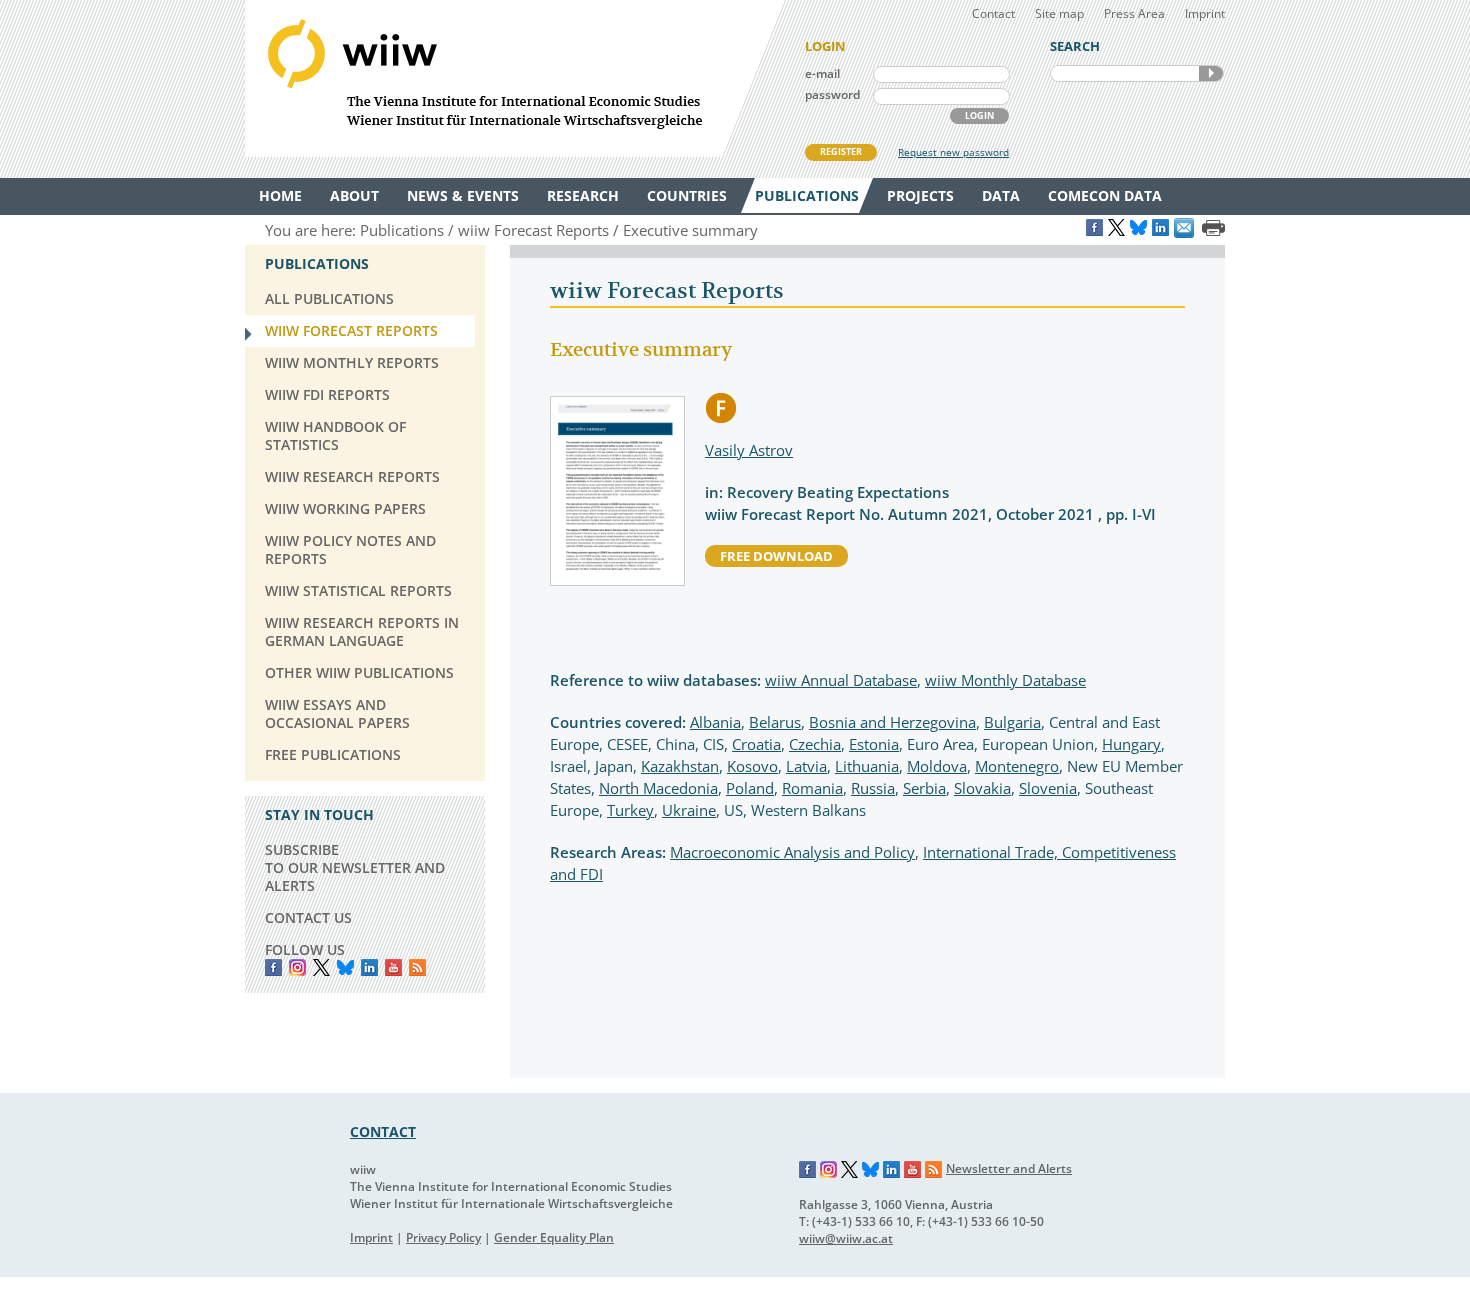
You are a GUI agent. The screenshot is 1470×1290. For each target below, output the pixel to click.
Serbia (924, 788)
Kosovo (752, 766)
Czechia (815, 744)
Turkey (630, 810)
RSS (417, 967)
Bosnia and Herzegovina (892, 722)
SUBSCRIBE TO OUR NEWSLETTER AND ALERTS (355, 867)
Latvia (806, 766)
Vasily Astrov (749, 450)
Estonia (874, 744)
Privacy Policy (443, 1237)
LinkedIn (369, 967)
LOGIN (979, 115)
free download (776, 556)
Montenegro (1017, 766)
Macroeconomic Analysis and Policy (792, 852)
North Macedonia (658, 788)
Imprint (1205, 13)
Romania (812, 788)
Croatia (756, 744)
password (832, 94)
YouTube (393, 967)
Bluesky (345, 967)
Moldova (937, 766)
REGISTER (841, 151)
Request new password (953, 152)
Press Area (1134, 13)
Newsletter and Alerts (1009, 1168)
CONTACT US (308, 917)
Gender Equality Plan (554, 1237)
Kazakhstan (680, 766)
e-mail (822, 73)
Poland (750, 788)
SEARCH (1211, 73)
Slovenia (1048, 788)
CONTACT (383, 1131)
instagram (297, 967)
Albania (715, 722)
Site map (1059, 13)
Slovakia (982, 788)
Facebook (273, 967)
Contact (993, 13)
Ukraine (689, 810)
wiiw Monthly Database (1005, 680)
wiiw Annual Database (841, 680)
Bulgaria (1012, 722)
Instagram (829, 1170)
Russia (873, 788)
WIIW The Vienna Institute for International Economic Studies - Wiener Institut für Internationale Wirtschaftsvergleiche (515, 78)
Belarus (775, 722)
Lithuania (867, 766)
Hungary (1131, 744)
